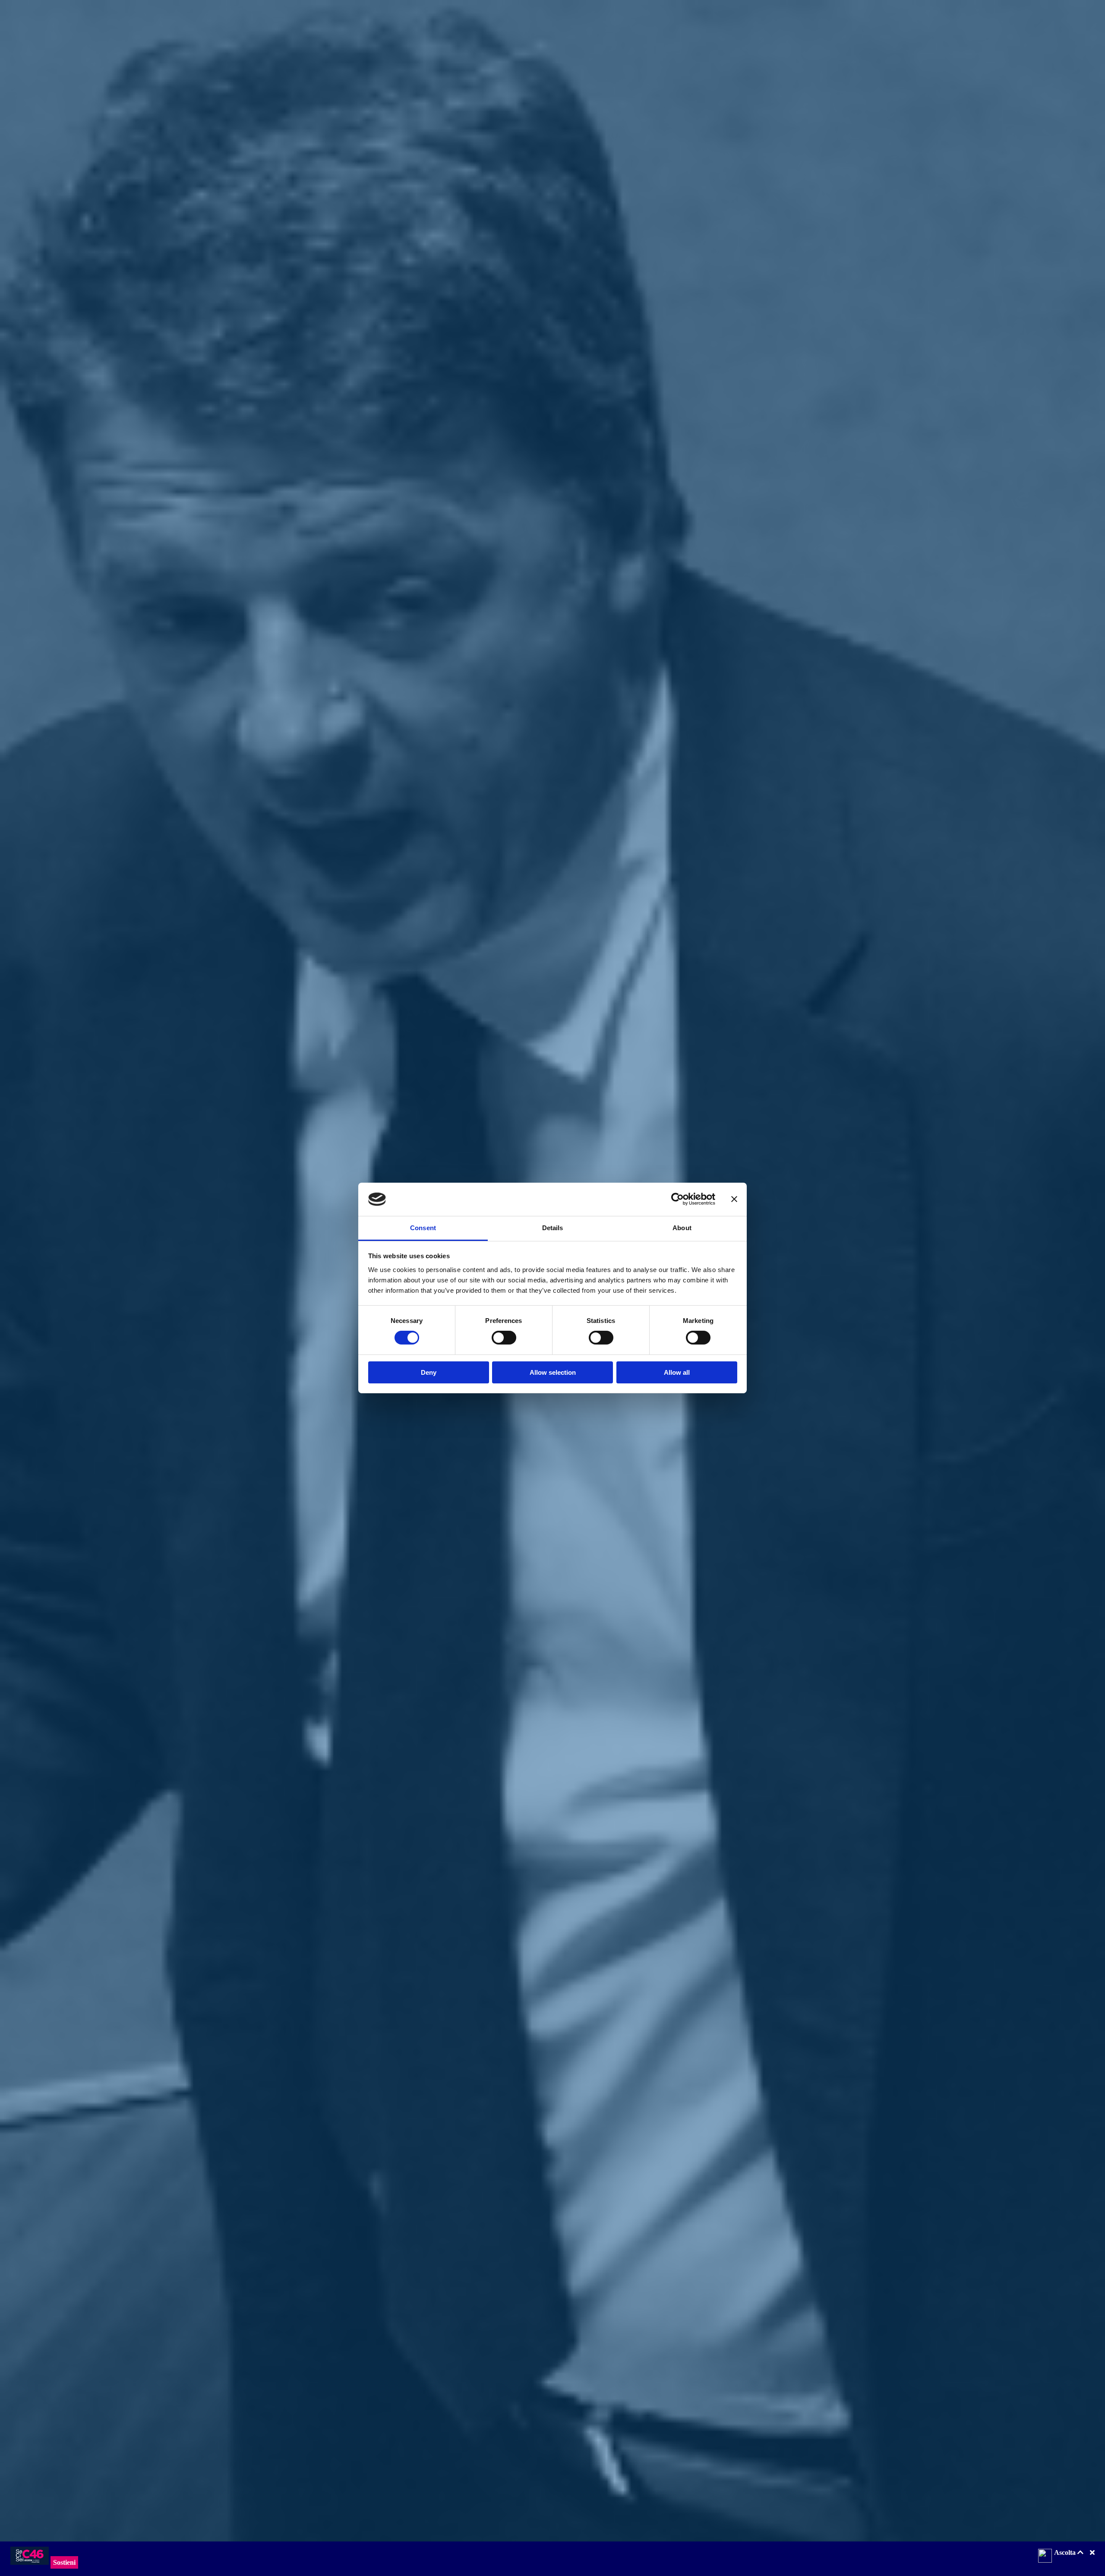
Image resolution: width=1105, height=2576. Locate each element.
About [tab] (682, 1228)
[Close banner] (734, 1199)
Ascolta (1066, 2552)
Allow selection (553, 1372)
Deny (429, 1372)
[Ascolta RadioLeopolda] (1045, 2557)
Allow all (677, 1372)
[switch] (504, 1338)
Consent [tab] (423, 1228)
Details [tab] (553, 1228)
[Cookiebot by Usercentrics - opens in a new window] (677, 1199)
